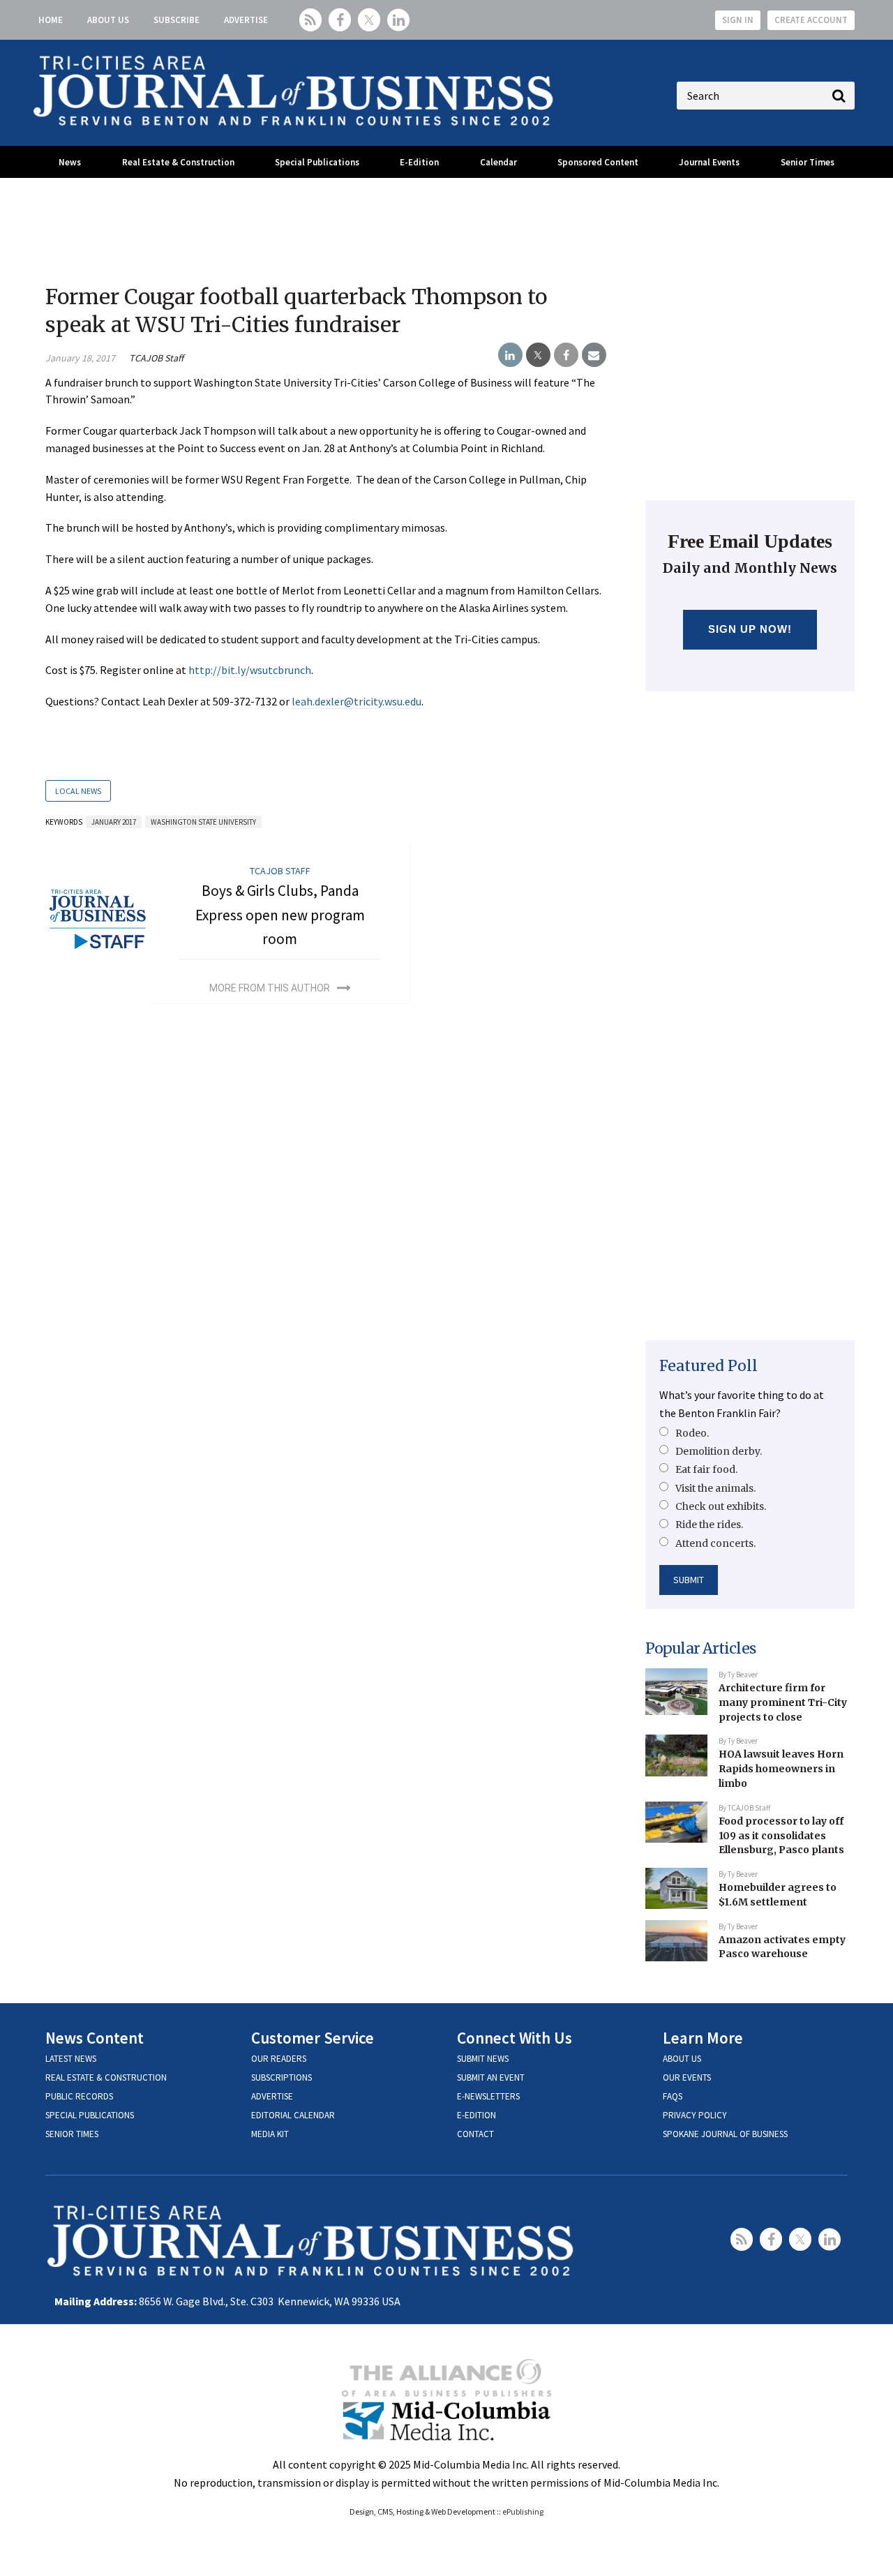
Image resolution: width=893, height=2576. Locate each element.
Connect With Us (515, 2038)
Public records (79, 2096)
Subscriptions (282, 2077)
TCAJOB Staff (156, 358)
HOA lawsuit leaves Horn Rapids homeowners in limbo (781, 1768)
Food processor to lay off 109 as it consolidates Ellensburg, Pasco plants (781, 1835)
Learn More (703, 2038)
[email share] (594, 355)
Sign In (738, 20)
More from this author (270, 988)
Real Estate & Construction (178, 162)
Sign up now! (750, 629)
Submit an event (491, 2077)
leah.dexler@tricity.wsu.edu (357, 701)
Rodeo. (692, 1433)
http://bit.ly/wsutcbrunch (250, 670)
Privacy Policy (695, 2115)
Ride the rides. (709, 1525)
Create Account (811, 20)
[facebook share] (566, 355)
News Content (95, 2038)
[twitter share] (538, 355)
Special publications (90, 2115)
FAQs (673, 2096)
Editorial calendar (293, 2115)
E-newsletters (488, 2096)
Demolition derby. (719, 1451)
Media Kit (270, 2134)
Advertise (246, 20)
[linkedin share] (510, 355)
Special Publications (317, 162)
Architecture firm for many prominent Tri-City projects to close (783, 1702)
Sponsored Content (598, 162)
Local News (78, 791)
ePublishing (523, 2511)
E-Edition (419, 162)
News (70, 162)
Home (51, 20)
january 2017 (114, 822)
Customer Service (313, 2038)
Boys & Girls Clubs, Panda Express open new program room (280, 915)
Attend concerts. (715, 1543)
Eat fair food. (706, 1469)
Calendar (498, 162)
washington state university (203, 822)
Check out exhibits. (721, 1506)
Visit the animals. (715, 1488)
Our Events (687, 2077)
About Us (108, 20)
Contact (475, 2134)
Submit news (483, 2059)
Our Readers (279, 2059)
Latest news (71, 2059)
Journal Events (709, 162)
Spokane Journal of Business (725, 2134)
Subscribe (177, 20)
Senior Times (808, 162)
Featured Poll (708, 1366)
